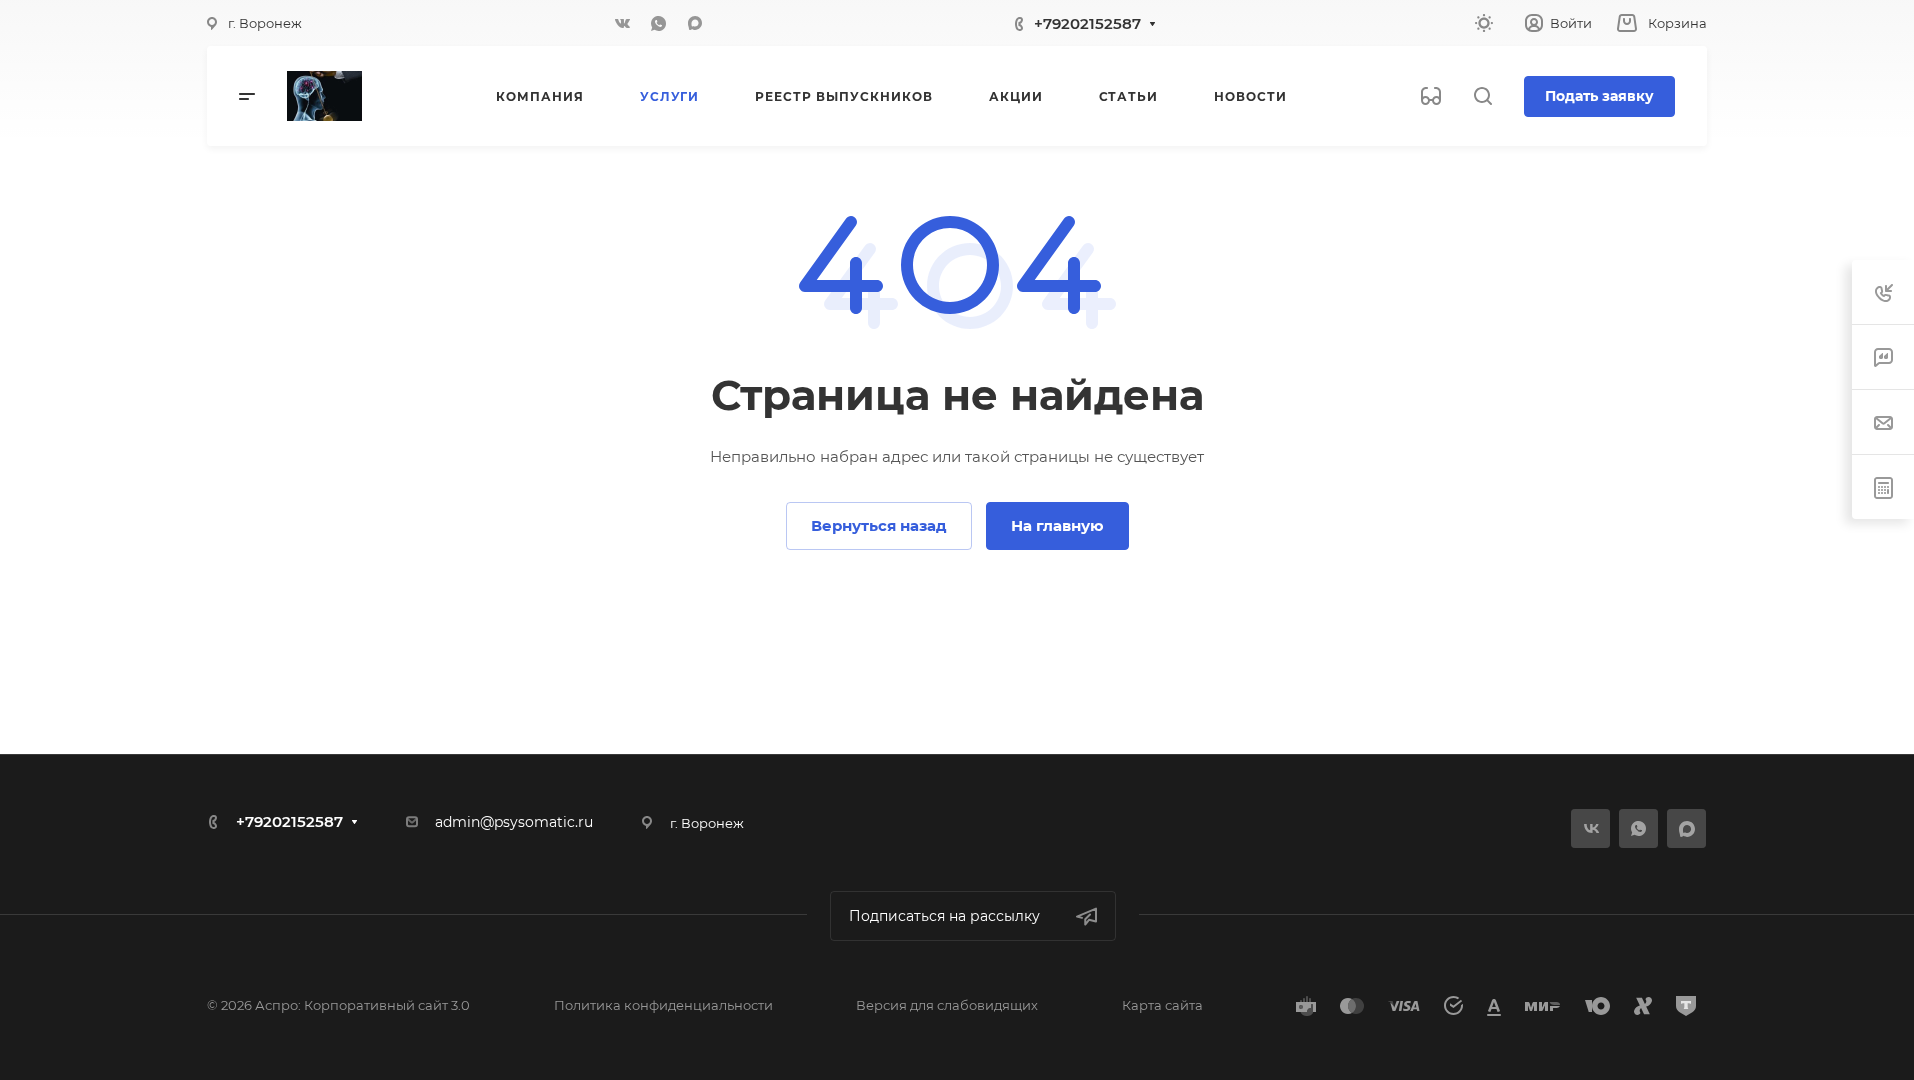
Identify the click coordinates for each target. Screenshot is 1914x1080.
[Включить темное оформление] (1484, 23)
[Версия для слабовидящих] (1431, 96)
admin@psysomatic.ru (514, 822)
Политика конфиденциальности (663, 1005)
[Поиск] (1482, 96)
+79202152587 (1087, 23)
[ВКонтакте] (623, 23)
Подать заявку (1599, 96)
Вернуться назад (879, 525)
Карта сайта (1162, 1005)
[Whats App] (659, 23)
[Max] (695, 23)
